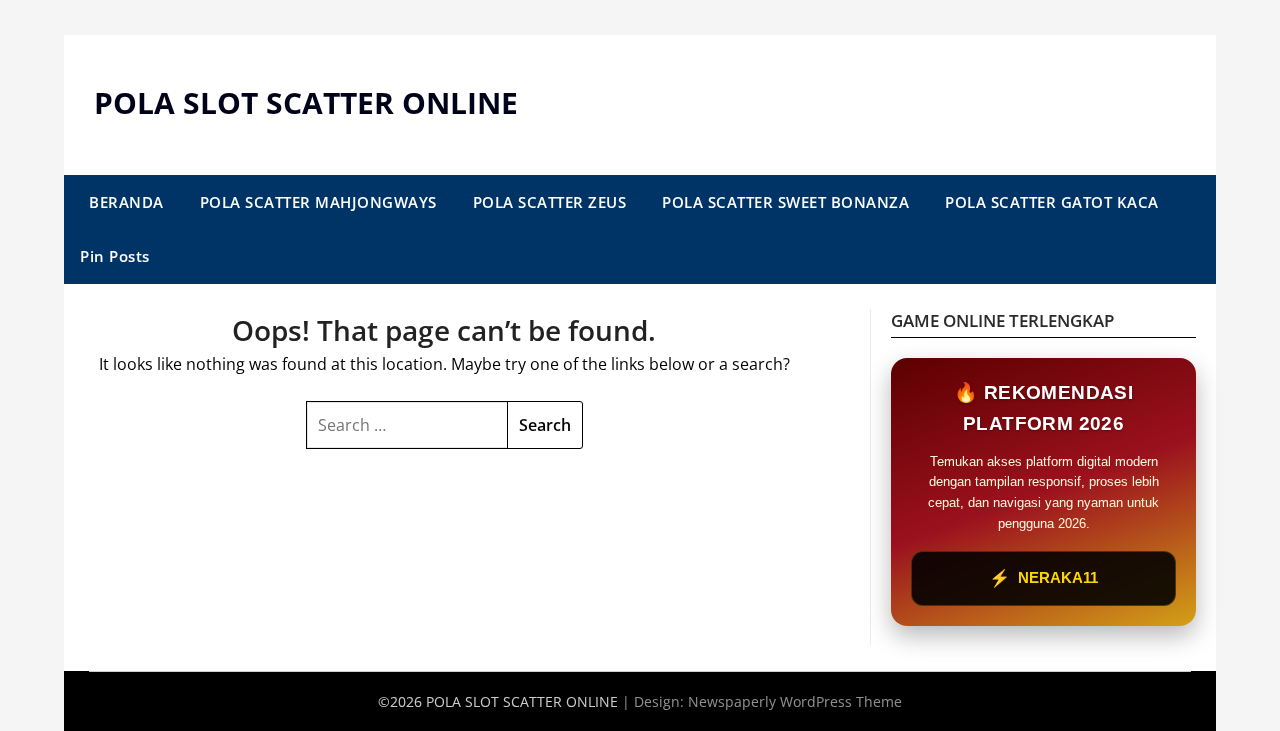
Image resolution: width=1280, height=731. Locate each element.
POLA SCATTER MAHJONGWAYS (318, 202)
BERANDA (126, 202)
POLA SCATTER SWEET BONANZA (785, 202)
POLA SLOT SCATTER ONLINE (306, 102)
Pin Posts (115, 256)
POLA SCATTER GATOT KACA (1052, 202)
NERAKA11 (1043, 578)
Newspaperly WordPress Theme (795, 701)
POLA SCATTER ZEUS (550, 202)
